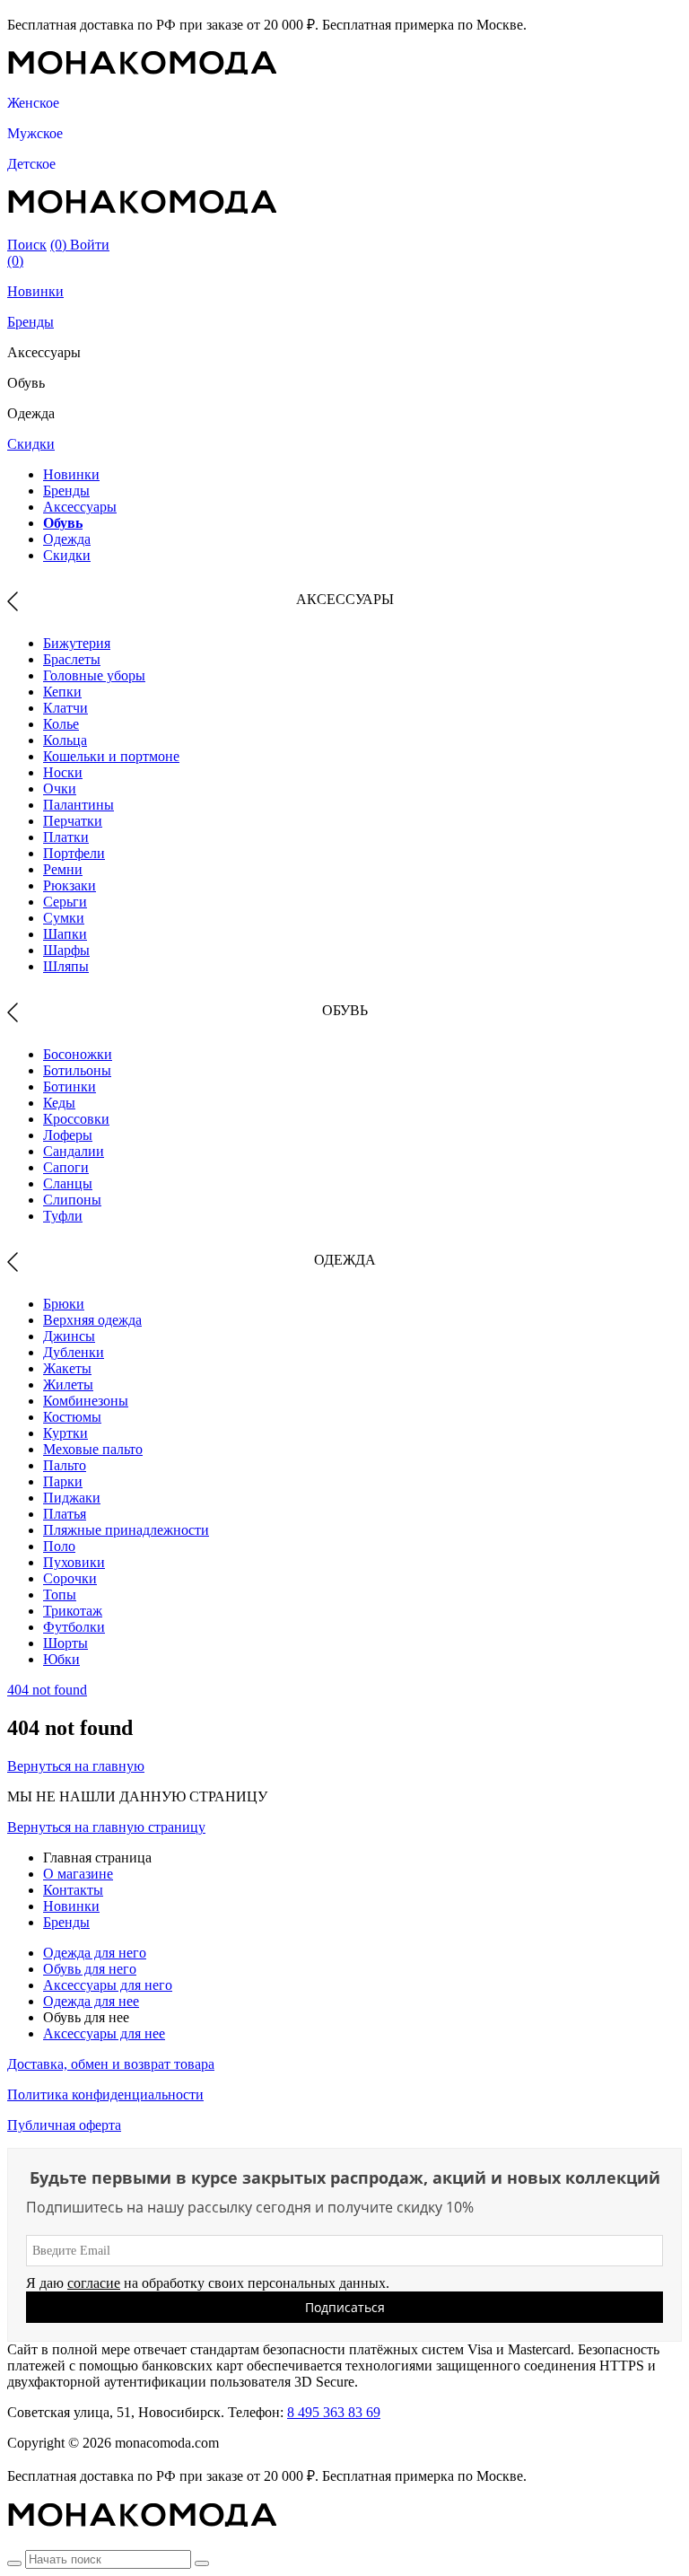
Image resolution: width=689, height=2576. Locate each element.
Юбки (61, 1659)
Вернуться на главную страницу (106, 1827)
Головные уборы (94, 675)
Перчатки (73, 821)
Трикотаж (73, 1611)
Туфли (63, 1216)
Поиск (27, 245)
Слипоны (72, 1200)
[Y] (14, 2563)
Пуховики (74, 1562)
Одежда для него (95, 1953)
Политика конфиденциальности (105, 2094)
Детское (31, 164)
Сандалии (74, 1151)
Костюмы (72, 1417)
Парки (63, 1481)
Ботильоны (77, 1070)
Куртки (65, 1433)
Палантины (78, 805)
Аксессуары (80, 507)
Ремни (63, 869)
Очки (60, 789)
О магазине (78, 1874)
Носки (63, 772)
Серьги (65, 902)
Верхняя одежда (92, 1320)
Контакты (73, 1890)
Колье (61, 724)
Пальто (65, 1465)
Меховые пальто (93, 1449)
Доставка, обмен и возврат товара (111, 2064)
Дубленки (74, 1352)
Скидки (31, 444)
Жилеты (68, 1384)
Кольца (65, 740)
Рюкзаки (70, 885)
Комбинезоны (86, 1401)
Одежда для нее (91, 2001)
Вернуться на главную (76, 1766)
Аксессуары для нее (104, 2033)
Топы (60, 1595)
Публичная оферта (64, 2125)
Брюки (64, 1304)
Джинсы (69, 1336)
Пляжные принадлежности (126, 1530)
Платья (65, 1514)
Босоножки (78, 1054)
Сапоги (66, 1167)
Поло (59, 1546)
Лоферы (68, 1135)
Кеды (59, 1103)
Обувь (63, 523)
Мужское (35, 133)
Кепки (62, 692)
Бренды (31, 322)
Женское (33, 103)
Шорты (65, 1643)
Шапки (65, 934)
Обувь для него (90, 1969)
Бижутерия (77, 643)
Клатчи (65, 708)
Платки (66, 837)
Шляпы (66, 966)
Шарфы (66, 950)
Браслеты (72, 659)
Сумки (64, 918)
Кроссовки (76, 1119)
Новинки (35, 291)
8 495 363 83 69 (334, 2412)
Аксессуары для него (108, 1985)
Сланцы (68, 1183)
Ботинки (70, 1086)
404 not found (47, 1690)
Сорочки (70, 1578)
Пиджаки (72, 1498)
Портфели (74, 853)
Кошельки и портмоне (111, 756)
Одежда (67, 539)
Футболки (74, 1627)
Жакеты (67, 1368)
